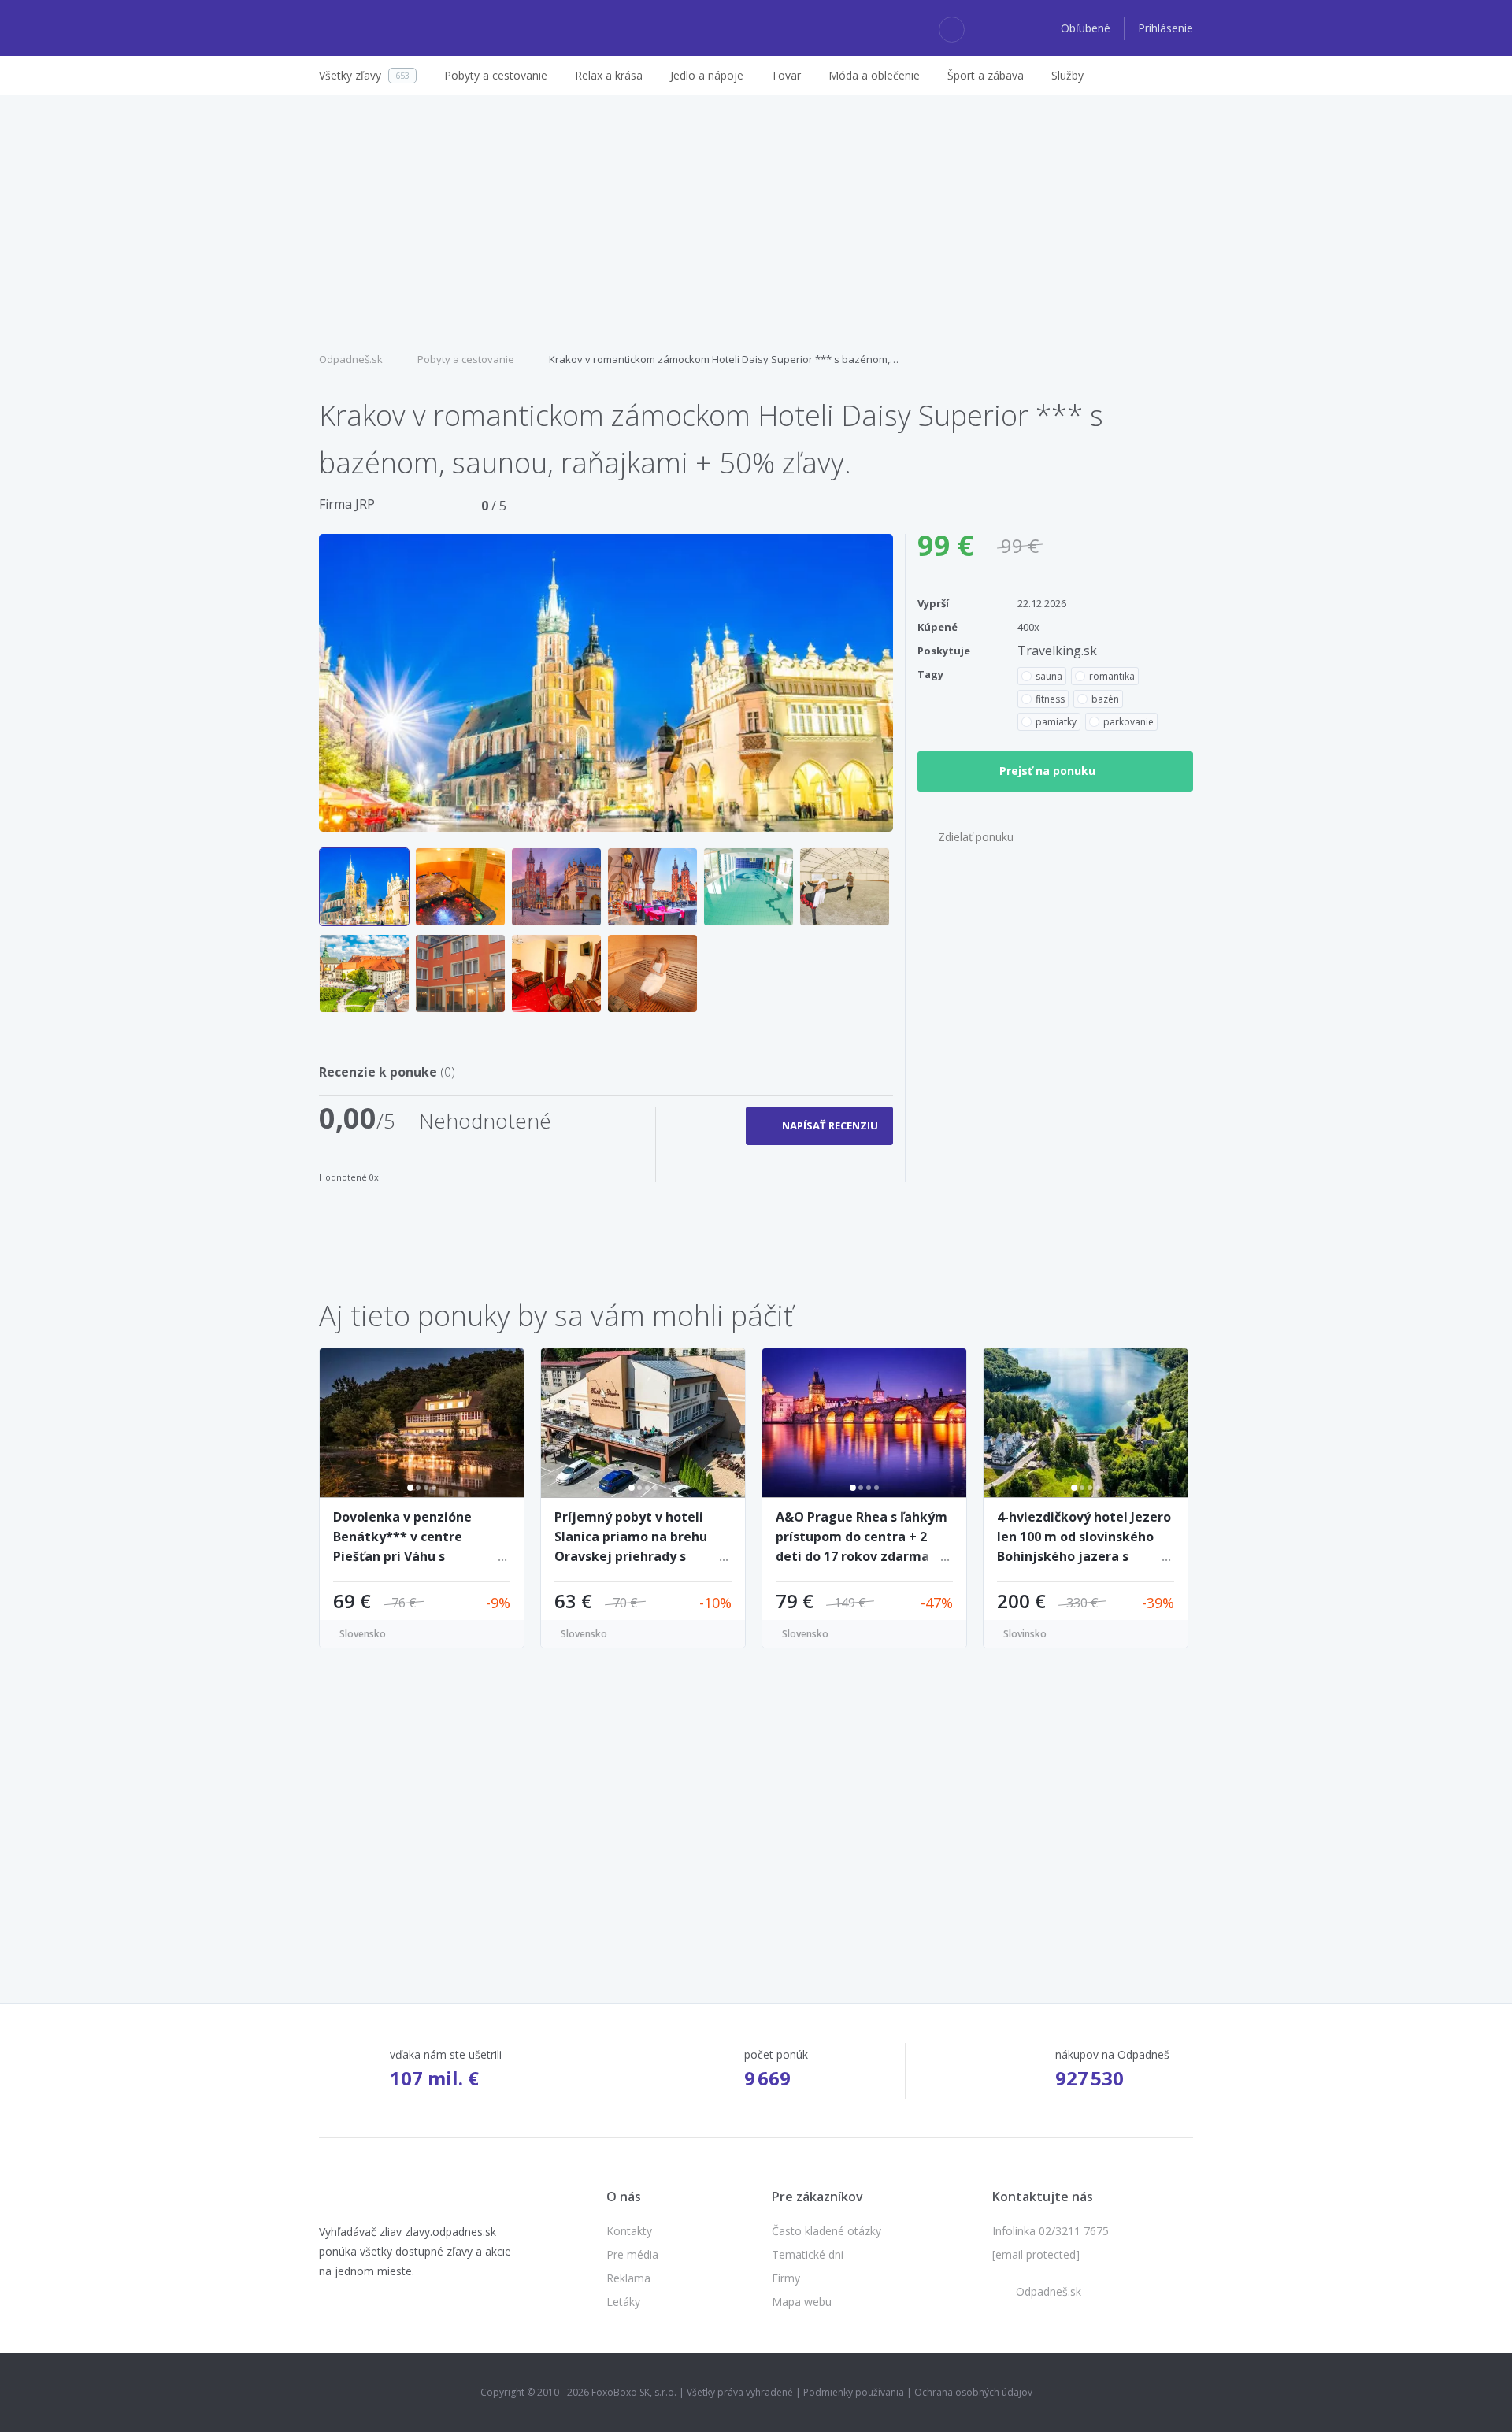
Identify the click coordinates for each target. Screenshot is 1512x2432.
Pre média (632, 2254)
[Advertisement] (756, 221)
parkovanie (1128, 722)
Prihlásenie (1165, 28)
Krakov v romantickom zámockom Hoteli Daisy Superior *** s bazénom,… (724, 359)
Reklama (628, 2278)
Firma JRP (347, 504)
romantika (1112, 676)
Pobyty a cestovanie (466, 359)
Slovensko (363, 1634)
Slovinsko (1025, 1634)
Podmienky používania (854, 2392)
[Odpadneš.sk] (380, 28)
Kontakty (629, 2231)
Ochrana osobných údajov (973, 2392)
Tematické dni (808, 2254)
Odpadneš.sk (351, 359)
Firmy (786, 2278)
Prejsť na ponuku (1047, 771)
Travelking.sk (1057, 651)
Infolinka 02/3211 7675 (1051, 2231)
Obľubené (1087, 28)
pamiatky (1056, 722)
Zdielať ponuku (976, 837)
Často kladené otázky (826, 2231)
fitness (1050, 699)
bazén (1105, 699)
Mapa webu (802, 2302)
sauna (1049, 676)
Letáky (623, 2302)
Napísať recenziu (830, 1125)
